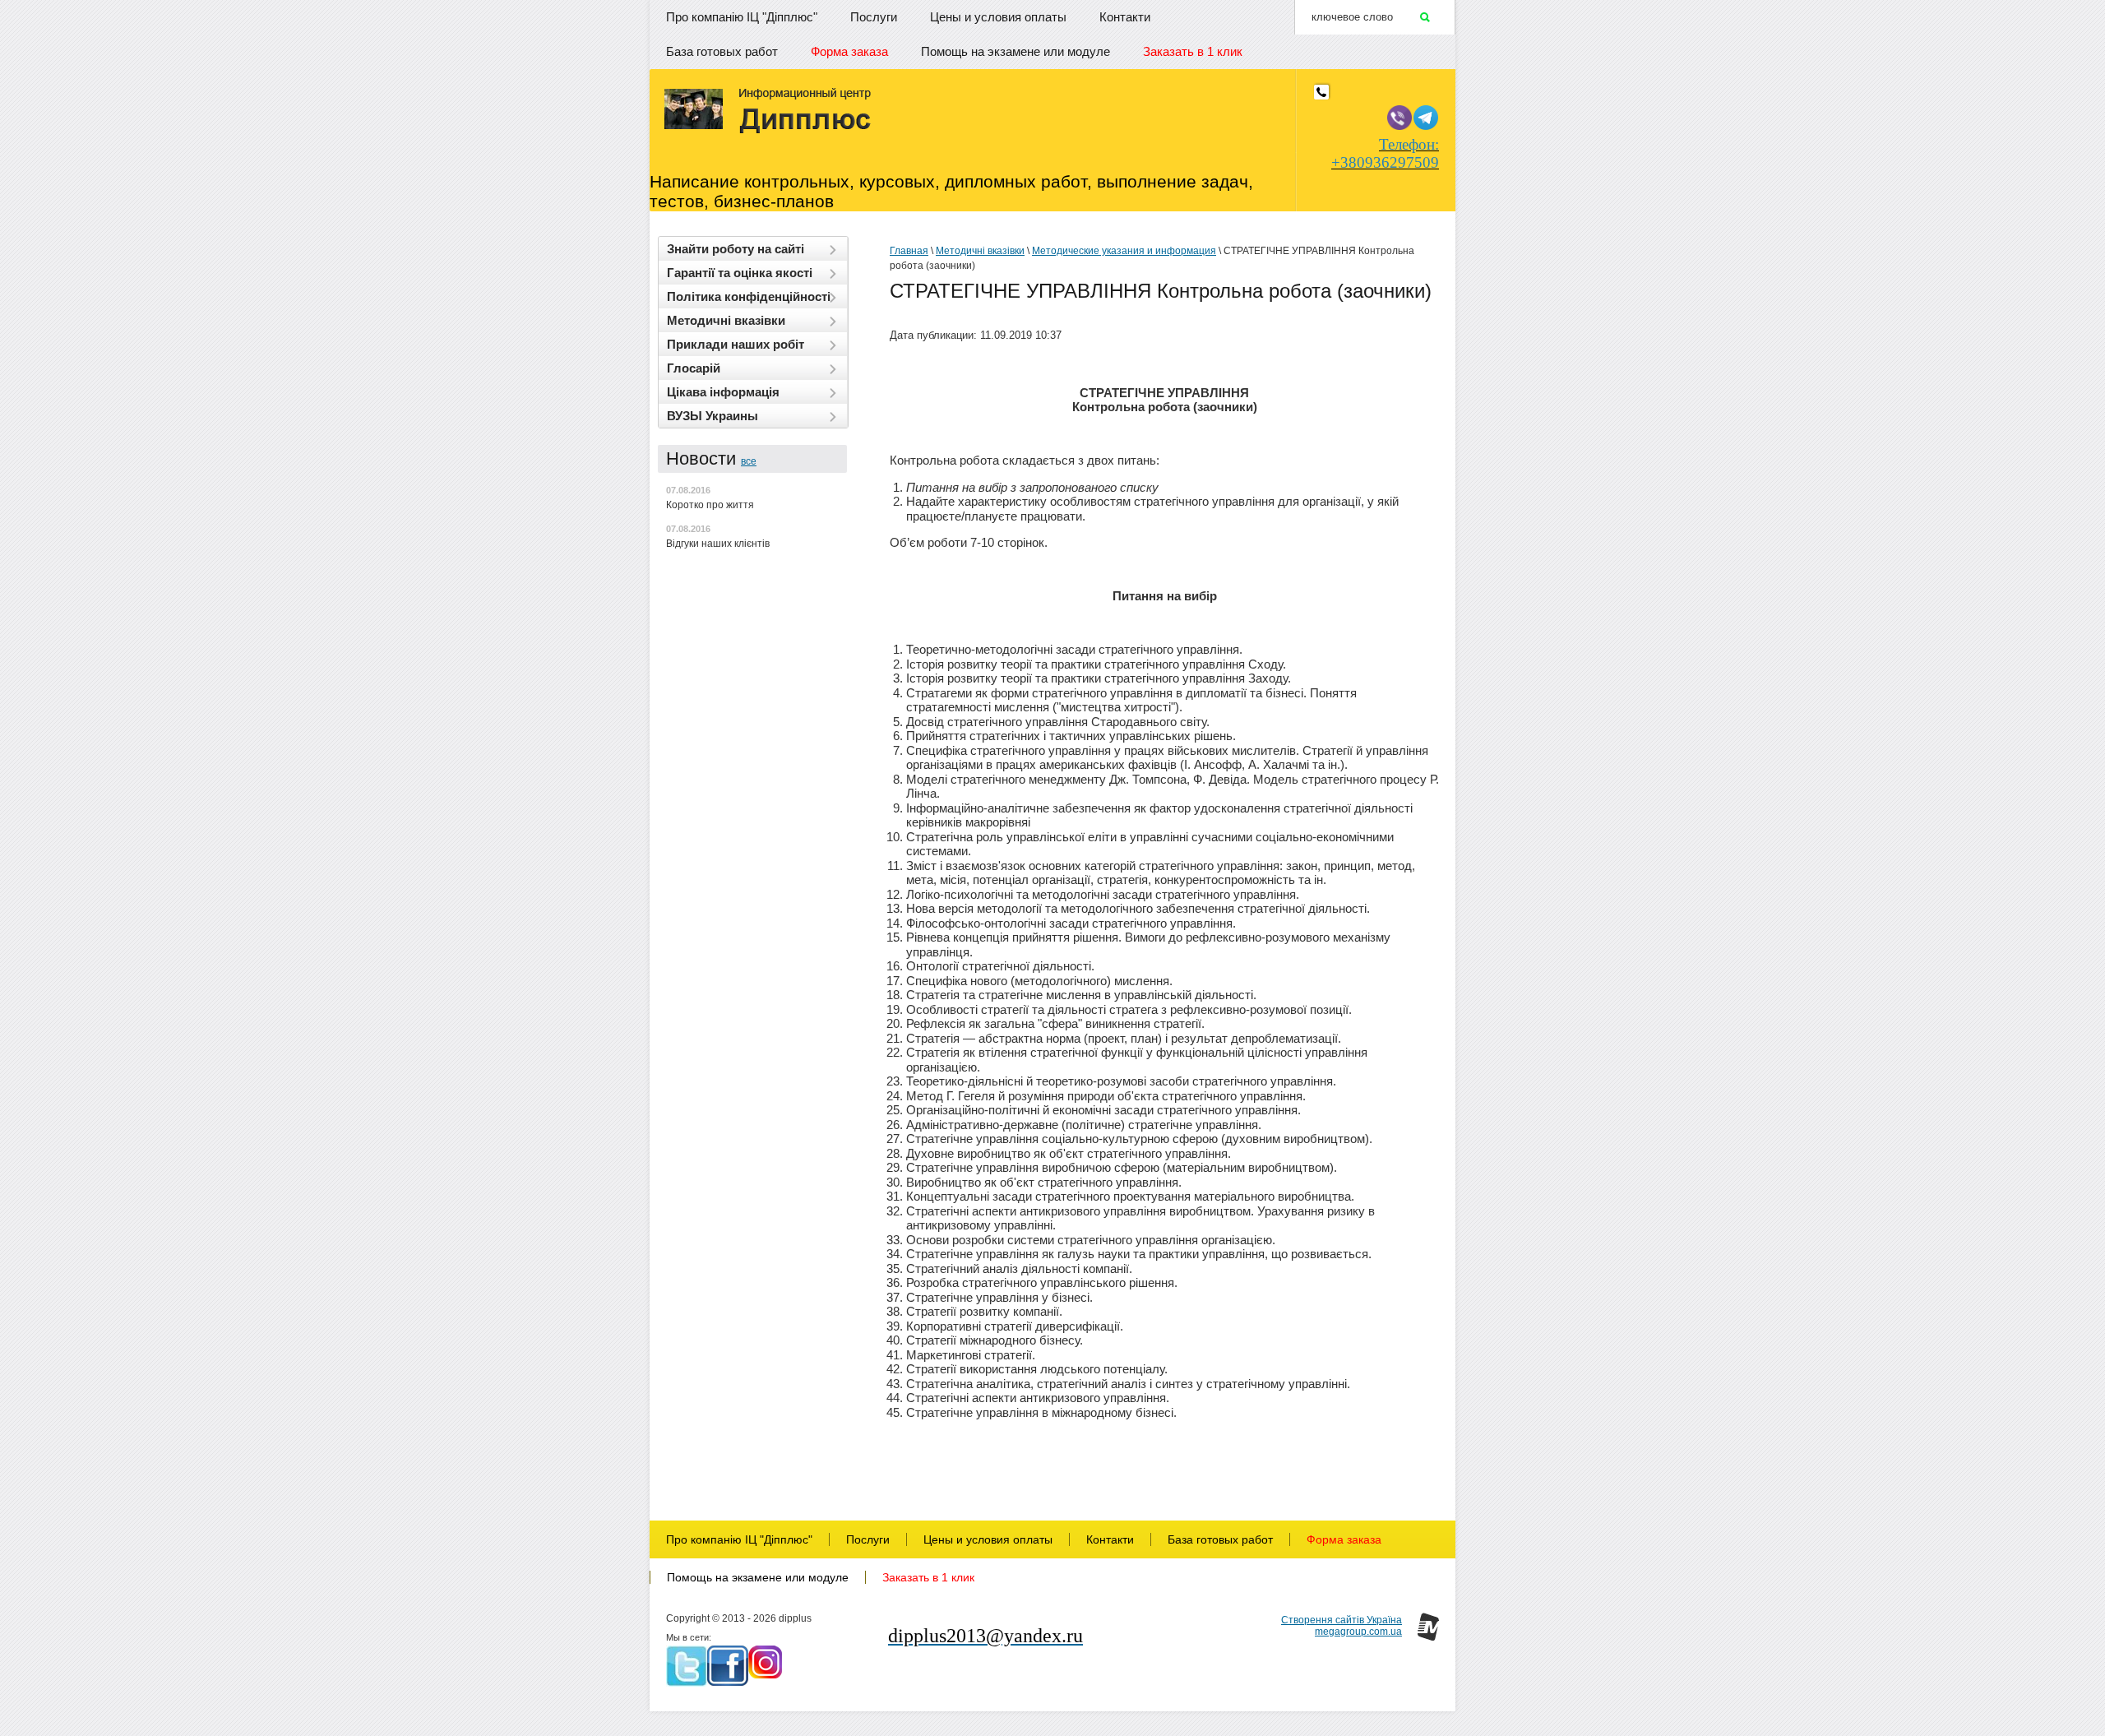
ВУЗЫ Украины (712, 416)
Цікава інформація (723, 392)
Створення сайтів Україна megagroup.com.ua (1342, 1626)
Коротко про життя (710, 505)
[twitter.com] (687, 1666)
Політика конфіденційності (749, 296)
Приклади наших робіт (736, 344)
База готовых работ (722, 51)
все (749, 461)
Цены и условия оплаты (998, 17)
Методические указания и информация (1124, 251)
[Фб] (728, 1666)
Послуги (874, 17)
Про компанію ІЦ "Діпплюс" (742, 17)
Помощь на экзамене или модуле (1015, 51)
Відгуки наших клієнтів (718, 544)
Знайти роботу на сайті (736, 249)
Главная (909, 251)
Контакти (1125, 17)
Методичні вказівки (726, 320)
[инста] (765, 1662)
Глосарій (694, 368)
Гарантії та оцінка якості (740, 273)
